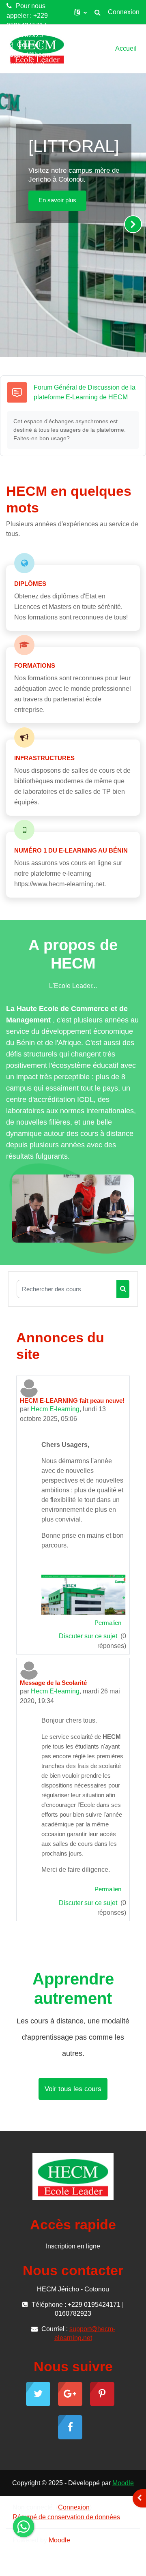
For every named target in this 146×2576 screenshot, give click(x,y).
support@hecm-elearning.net (29, 59)
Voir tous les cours (73, 2089)
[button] (81, 12)
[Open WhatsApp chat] (24, 2527)
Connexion (124, 12)
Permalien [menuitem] (108, 1623)
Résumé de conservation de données (66, 2517)
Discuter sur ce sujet (89, 1636)
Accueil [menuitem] (126, 48)
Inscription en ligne (73, 2246)
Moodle (123, 2483)
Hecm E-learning (55, 1409)
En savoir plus (57, 200)
